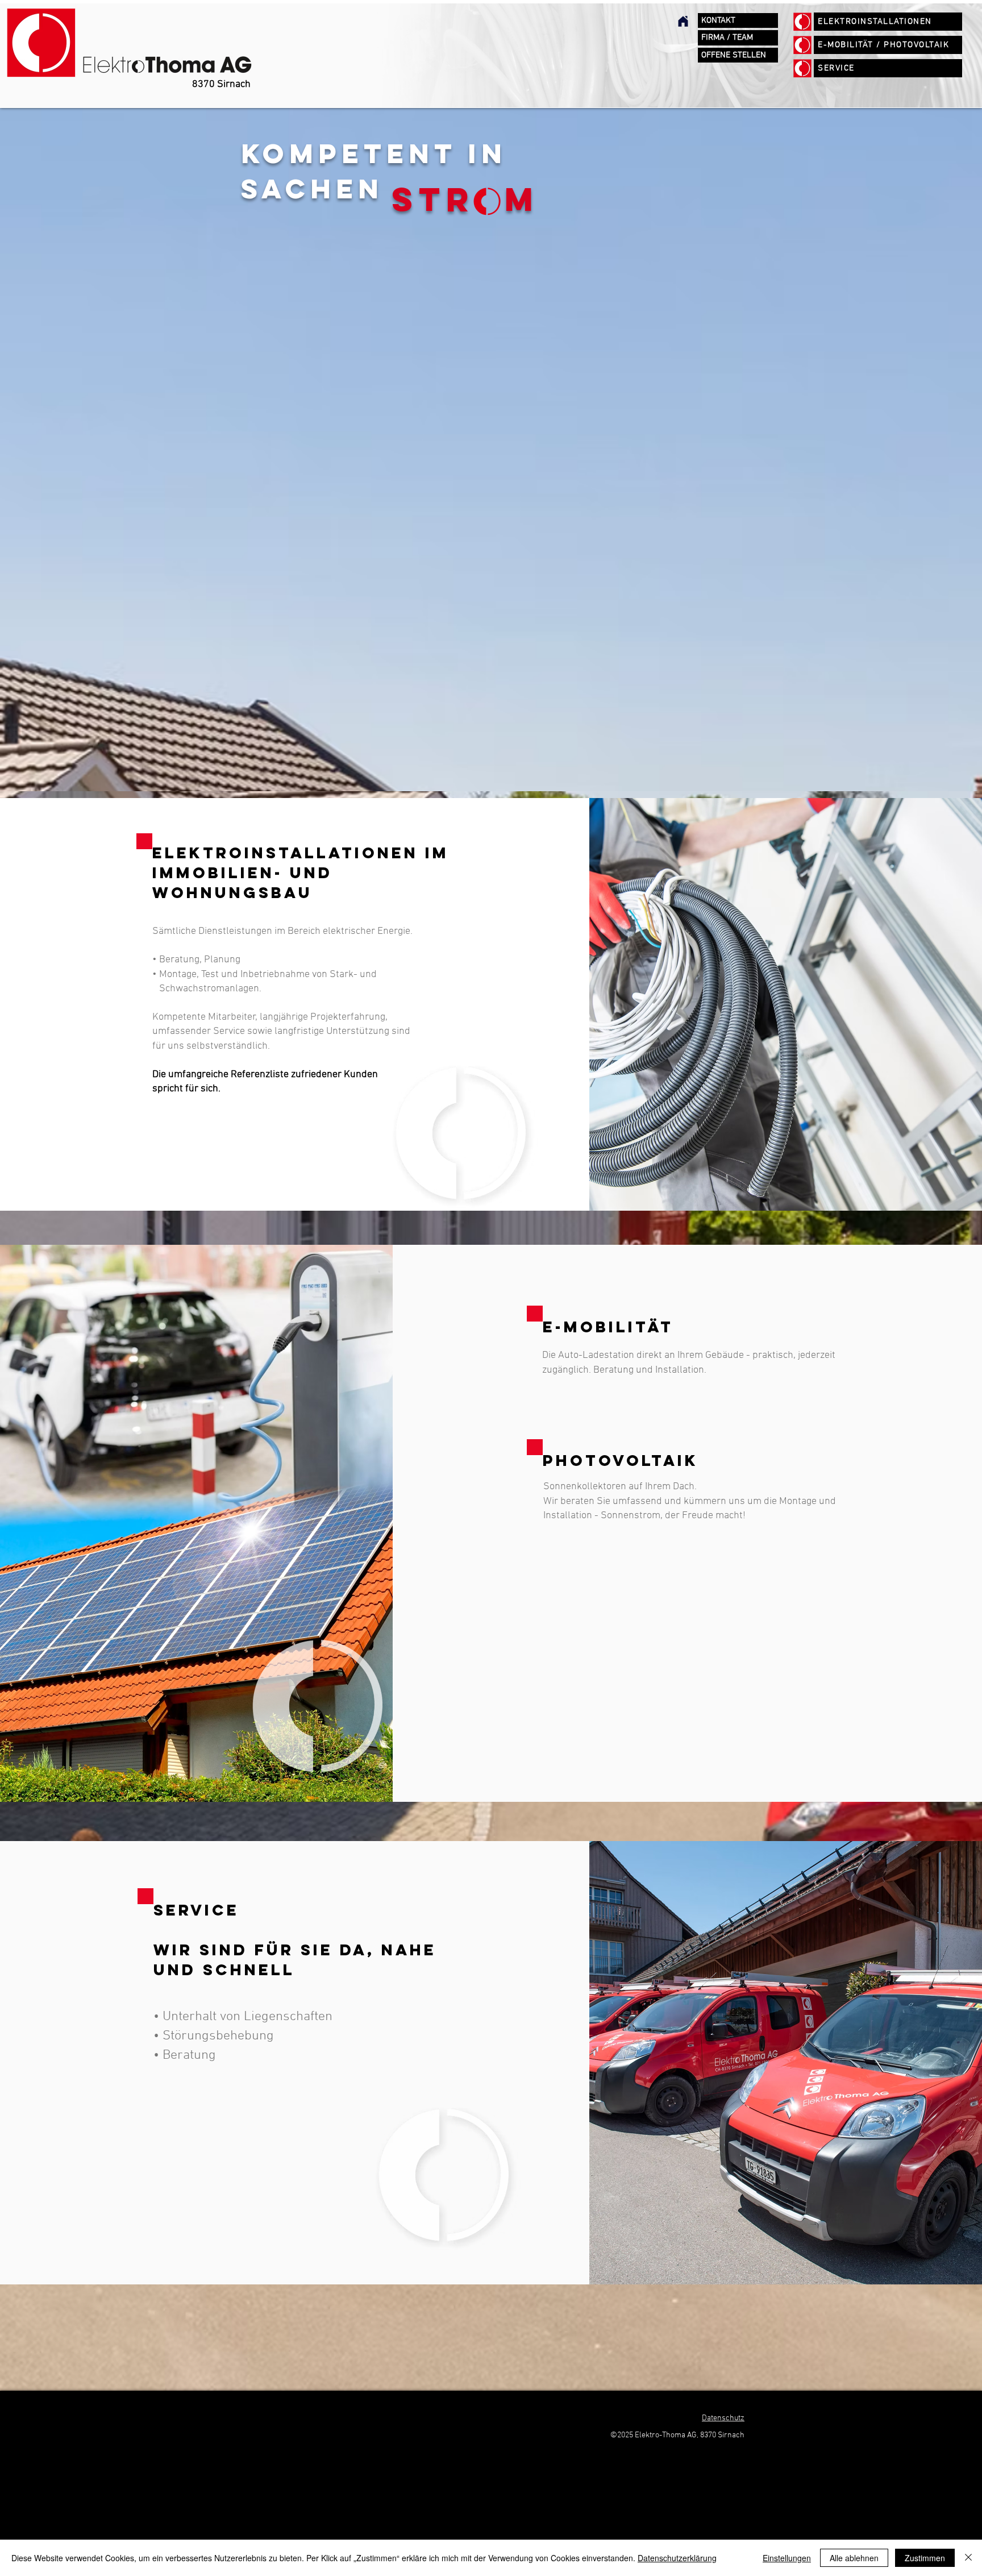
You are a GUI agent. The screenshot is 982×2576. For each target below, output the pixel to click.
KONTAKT (718, 20)
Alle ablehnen (854, 2558)
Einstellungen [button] (787, 2558)
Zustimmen (925, 2558)
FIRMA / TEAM (727, 38)
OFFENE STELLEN (734, 55)
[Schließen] (968, 2558)
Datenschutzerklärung (677, 2558)
